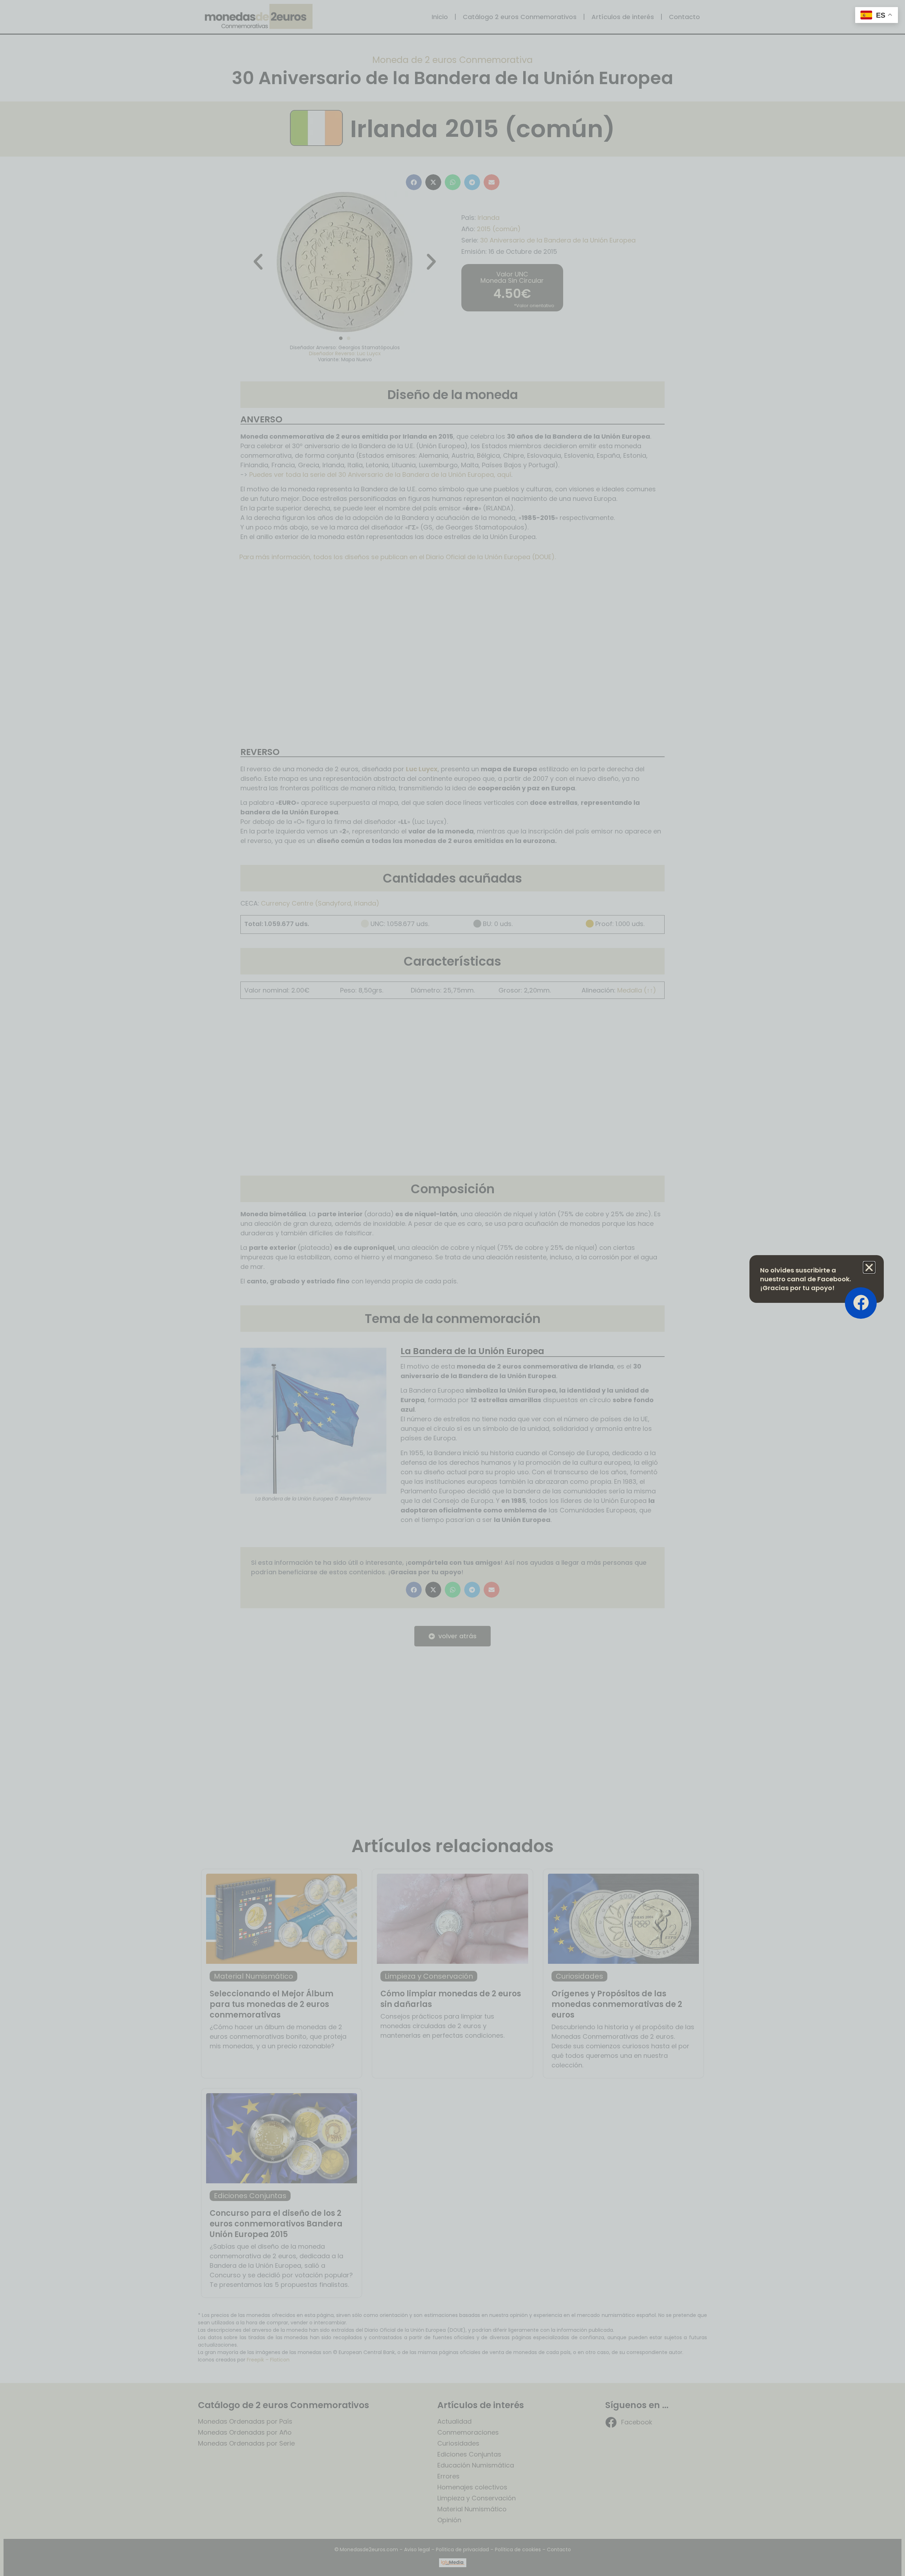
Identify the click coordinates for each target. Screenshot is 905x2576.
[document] (452, 1288)
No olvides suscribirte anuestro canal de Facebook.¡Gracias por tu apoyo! (805, 1279)
